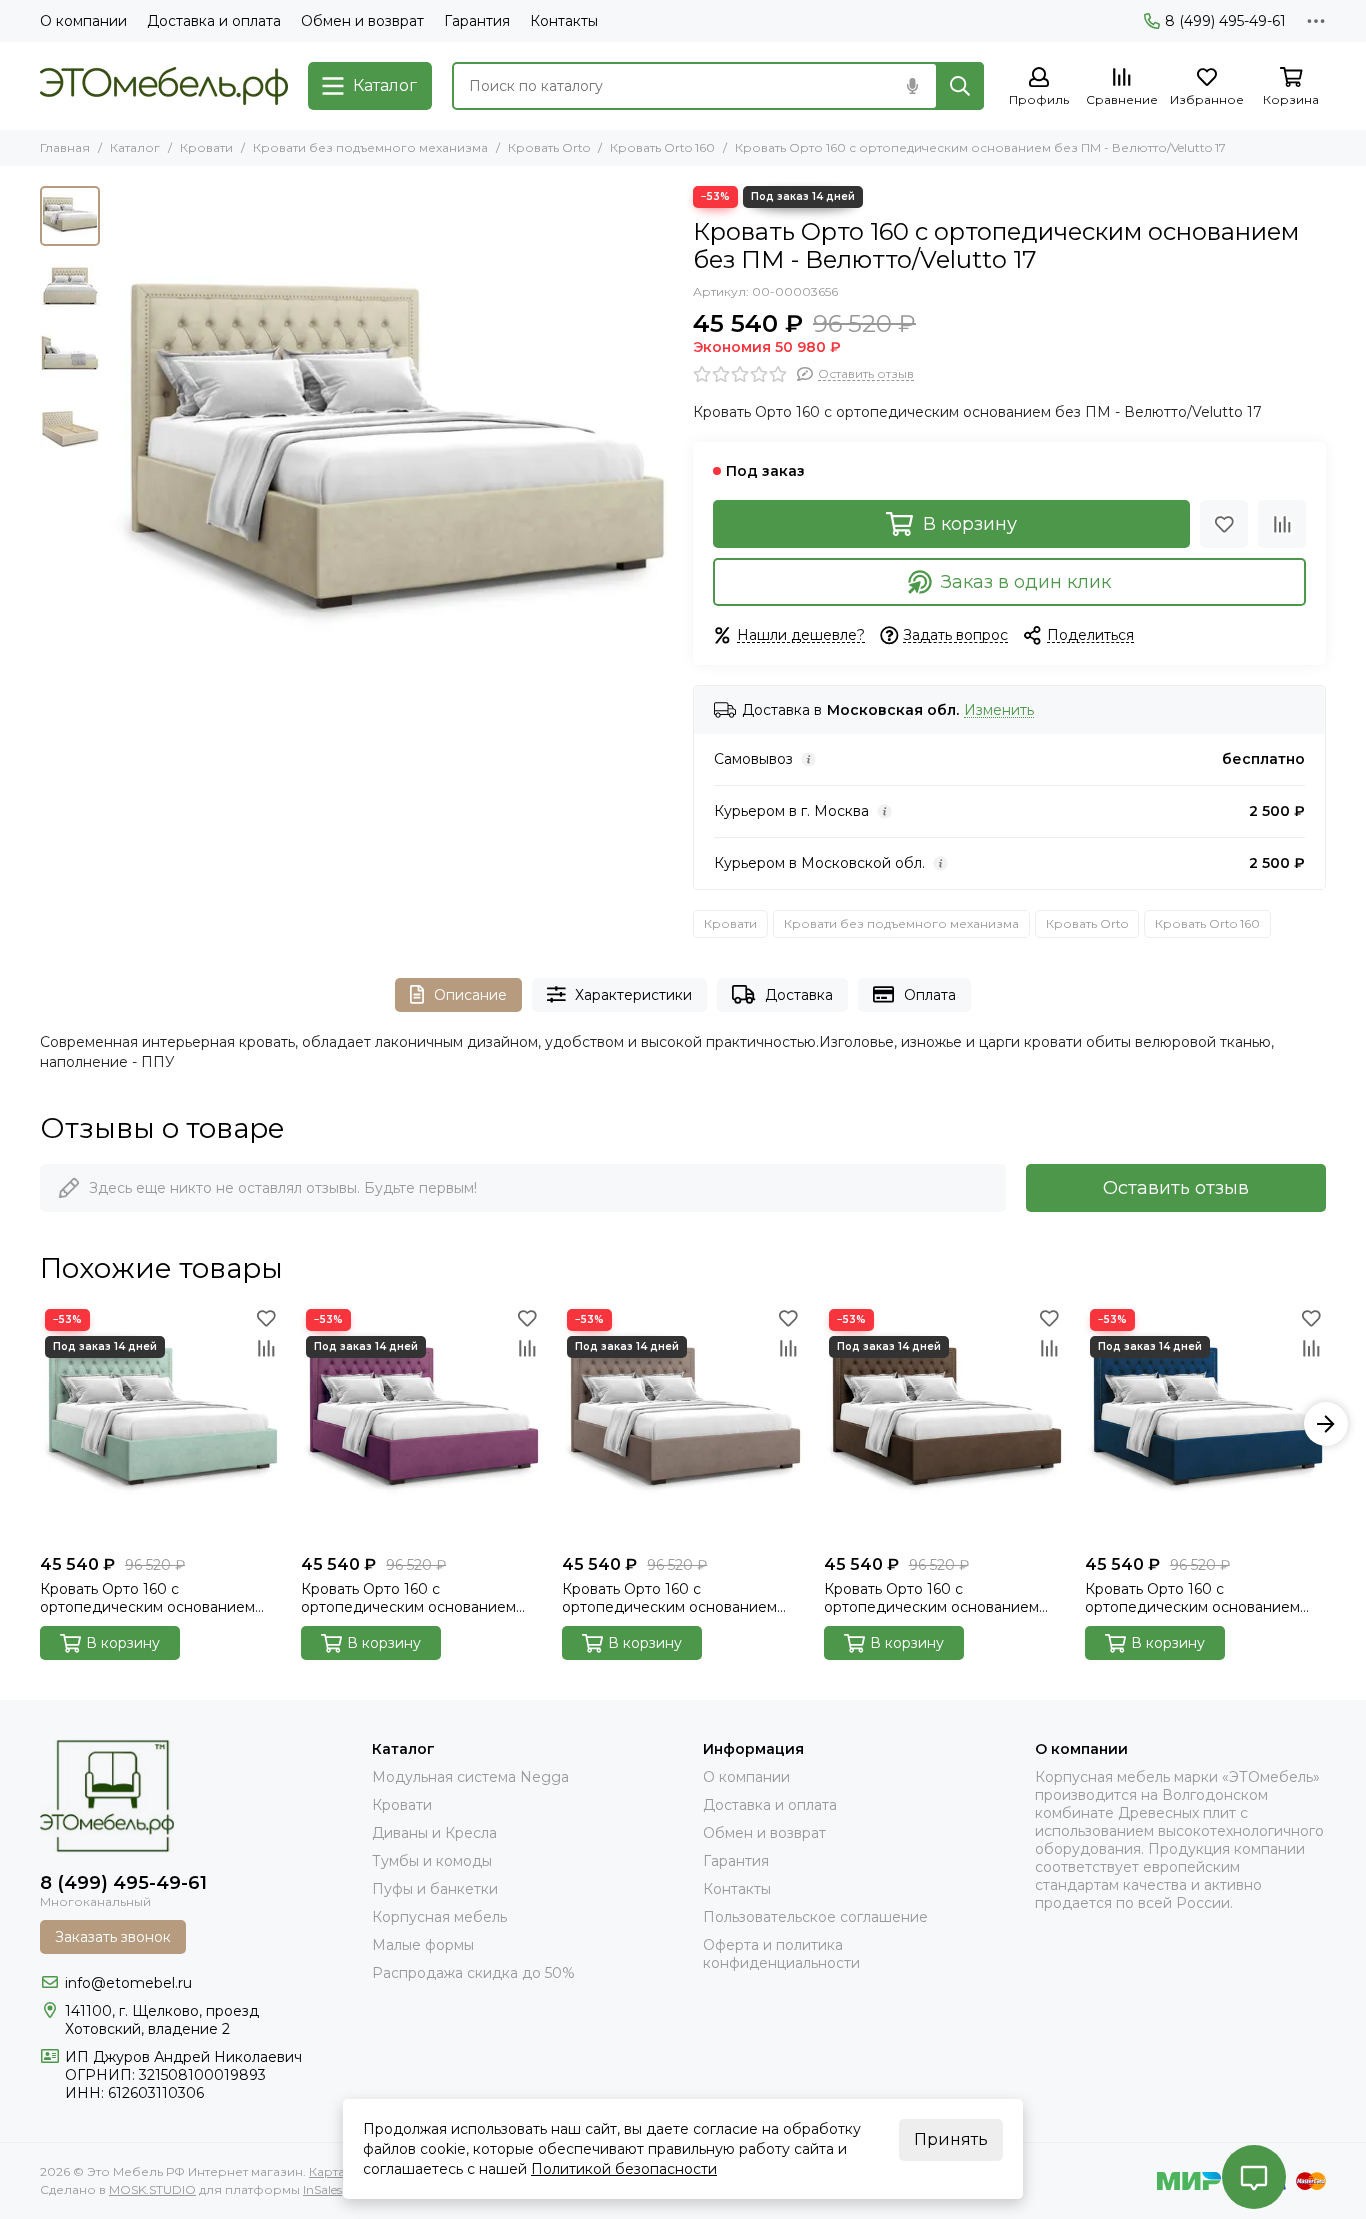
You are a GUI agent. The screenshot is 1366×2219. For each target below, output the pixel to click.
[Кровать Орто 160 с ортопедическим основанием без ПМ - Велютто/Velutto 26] (1205, 1424)
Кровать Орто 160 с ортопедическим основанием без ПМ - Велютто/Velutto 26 (1192, 1598)
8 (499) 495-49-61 (1225, 21)
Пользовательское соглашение (815, 1917)
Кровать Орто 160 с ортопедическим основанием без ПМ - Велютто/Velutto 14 (147, 1598)
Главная (65, 147)
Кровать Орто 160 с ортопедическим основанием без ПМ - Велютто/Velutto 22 (669, 1598)
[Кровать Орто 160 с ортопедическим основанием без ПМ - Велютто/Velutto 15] (421, 1424)
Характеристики (633, 995)
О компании (83, 21)
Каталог (135, 147)
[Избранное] (1224, 524)
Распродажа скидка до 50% (473, 1973)
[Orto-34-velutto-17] (391, 467)
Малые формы (423, 1945)
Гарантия (477, 21)
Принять (951, 2139)
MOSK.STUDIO (152, 2189)
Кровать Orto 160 (662, 147)
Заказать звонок (113, 1937)
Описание (470, 995)
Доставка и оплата (214, 21)
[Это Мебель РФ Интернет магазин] (164, 86)
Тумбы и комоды (432, 1861)
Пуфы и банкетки (435, 1889)
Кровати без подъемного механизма (370, 147)
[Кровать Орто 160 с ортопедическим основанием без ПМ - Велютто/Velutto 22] (682, 1424)
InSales (322, 2189)
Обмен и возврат (362, 21)
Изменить (999, 710)
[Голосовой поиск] (912, 86)
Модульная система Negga (470, 1777)
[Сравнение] (1282, 524)
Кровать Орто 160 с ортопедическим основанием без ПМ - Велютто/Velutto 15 (408, 1598)
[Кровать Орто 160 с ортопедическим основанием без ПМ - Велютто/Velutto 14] (160, 1424)
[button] (120, 468)
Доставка (799, 995)
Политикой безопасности (624, 2169)
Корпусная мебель (439, 1917)
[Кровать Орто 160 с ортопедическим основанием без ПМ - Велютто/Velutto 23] (944, 1424)
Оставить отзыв (1176, 1188)
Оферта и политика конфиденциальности (781, 1954)
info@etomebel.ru (128, 1983)
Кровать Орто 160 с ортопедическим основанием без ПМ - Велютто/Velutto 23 (931, 1598)
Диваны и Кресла (434, 1833)
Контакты (564, 21)
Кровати (206, 147)
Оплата (930, 995)
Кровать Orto (549, 147)
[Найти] (960, 86)
